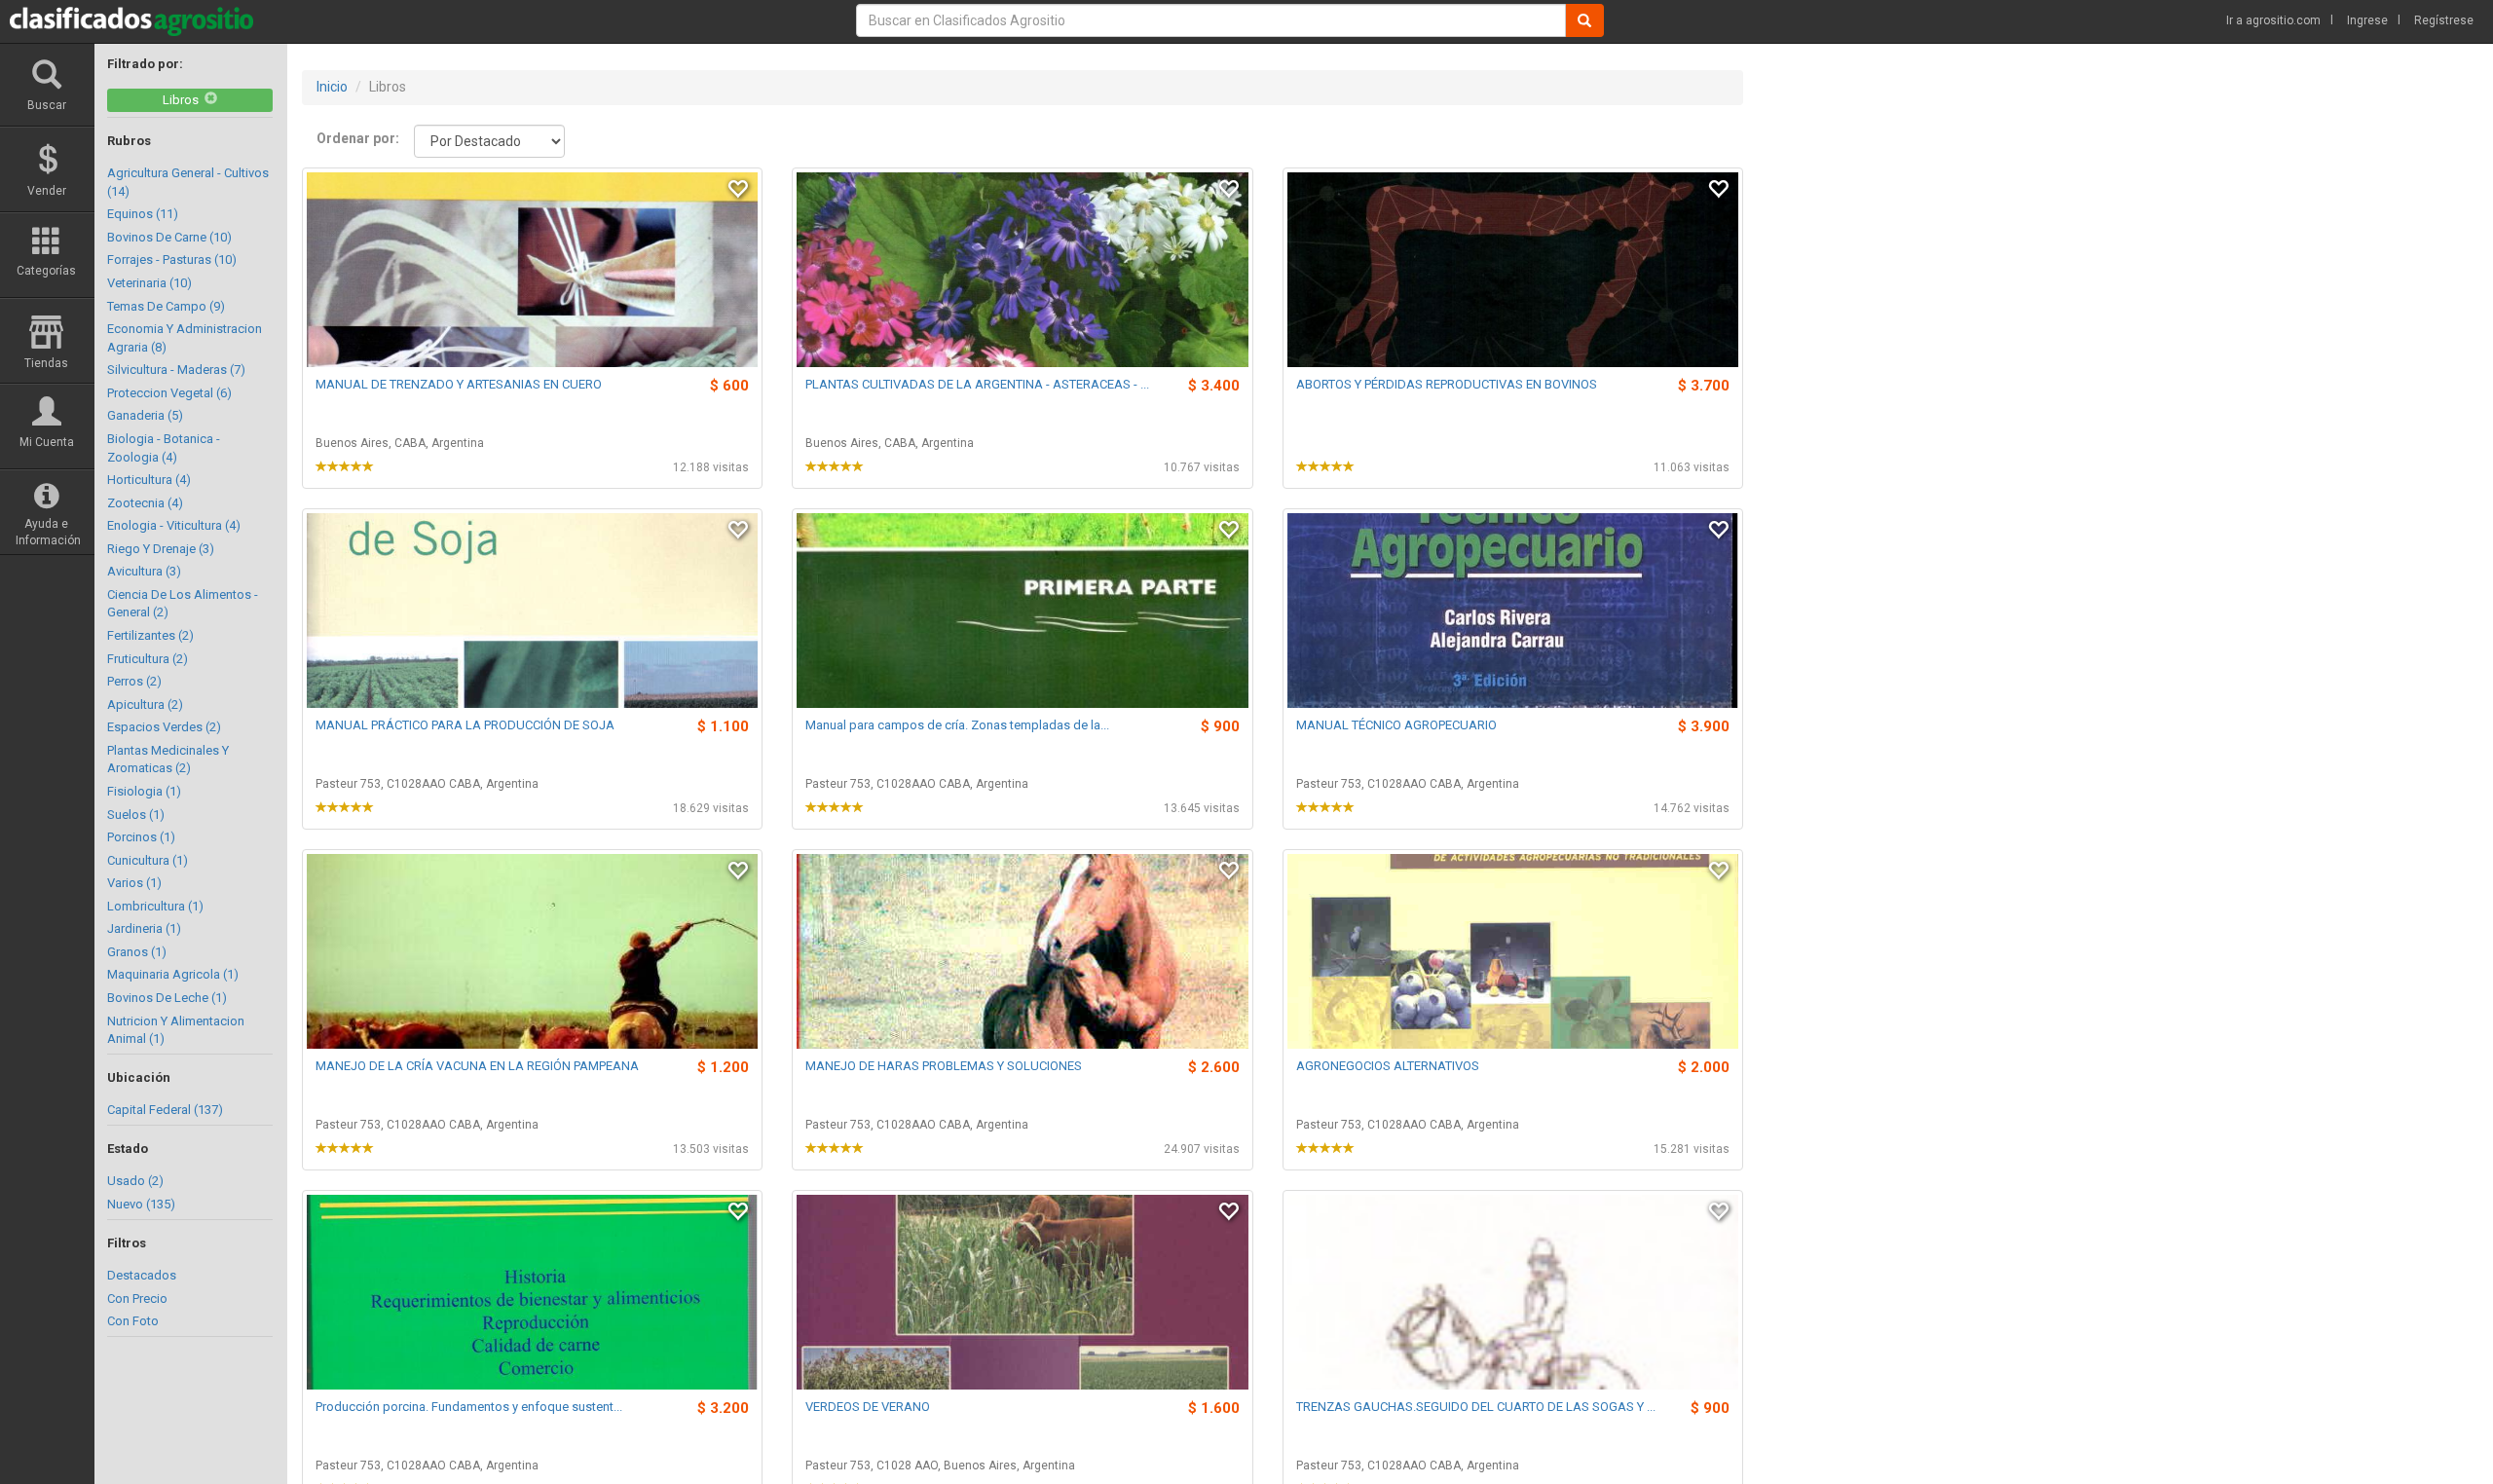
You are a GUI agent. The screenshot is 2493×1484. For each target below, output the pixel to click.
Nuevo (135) (141, 1204)
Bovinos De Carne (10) (169, 237)
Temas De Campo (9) (166, 306)
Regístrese (2444, 20)
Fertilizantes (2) (150, 635)
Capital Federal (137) (165, 1110)
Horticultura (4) (149, 480)
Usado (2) (135, 1181)
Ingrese (2367, 20)
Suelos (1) (136, 815)
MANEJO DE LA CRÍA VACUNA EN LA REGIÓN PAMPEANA (477, 1066)
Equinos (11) (143, 214)
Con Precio (137, 1298)
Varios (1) (134, 883)
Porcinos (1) (141, 837)
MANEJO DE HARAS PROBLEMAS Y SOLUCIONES (944, 1066)
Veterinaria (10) (149, 283)
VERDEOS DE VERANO (868, 1407)
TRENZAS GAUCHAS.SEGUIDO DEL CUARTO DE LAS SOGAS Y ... (1476, 1407)
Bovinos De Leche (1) (167, 998)
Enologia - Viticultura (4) (174, 525)
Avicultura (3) (144, 571)
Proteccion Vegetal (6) (169, 393)
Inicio (332, 87)
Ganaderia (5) (145, 415)
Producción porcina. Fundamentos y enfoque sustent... (469, 1407)
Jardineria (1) (144, 928)
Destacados (142, 1275)
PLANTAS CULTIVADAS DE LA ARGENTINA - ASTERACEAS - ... (977, 384)
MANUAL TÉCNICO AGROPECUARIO (1396, 725)
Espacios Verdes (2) (164, 727)
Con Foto (133, 1321)
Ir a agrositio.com (2273, 20)
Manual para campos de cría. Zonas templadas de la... (957, 725)
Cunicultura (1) (148, 860)
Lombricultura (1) (155, 906)
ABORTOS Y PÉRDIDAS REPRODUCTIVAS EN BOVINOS (1447, 384)
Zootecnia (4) (145, 503)
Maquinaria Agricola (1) (173, 974)
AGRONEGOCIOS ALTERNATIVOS (1388, 1066)
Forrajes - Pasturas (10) (172, 260)
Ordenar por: (358, 138)
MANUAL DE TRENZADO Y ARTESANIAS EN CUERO (459, 384)
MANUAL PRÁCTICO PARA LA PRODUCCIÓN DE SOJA (465, 725)
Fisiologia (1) (144, 791)
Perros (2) (134, 681)
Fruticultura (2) (148, 659)
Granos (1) (137, 952)
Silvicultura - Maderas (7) (176, 370)
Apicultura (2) (145, 705)
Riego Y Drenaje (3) (161, 549)
